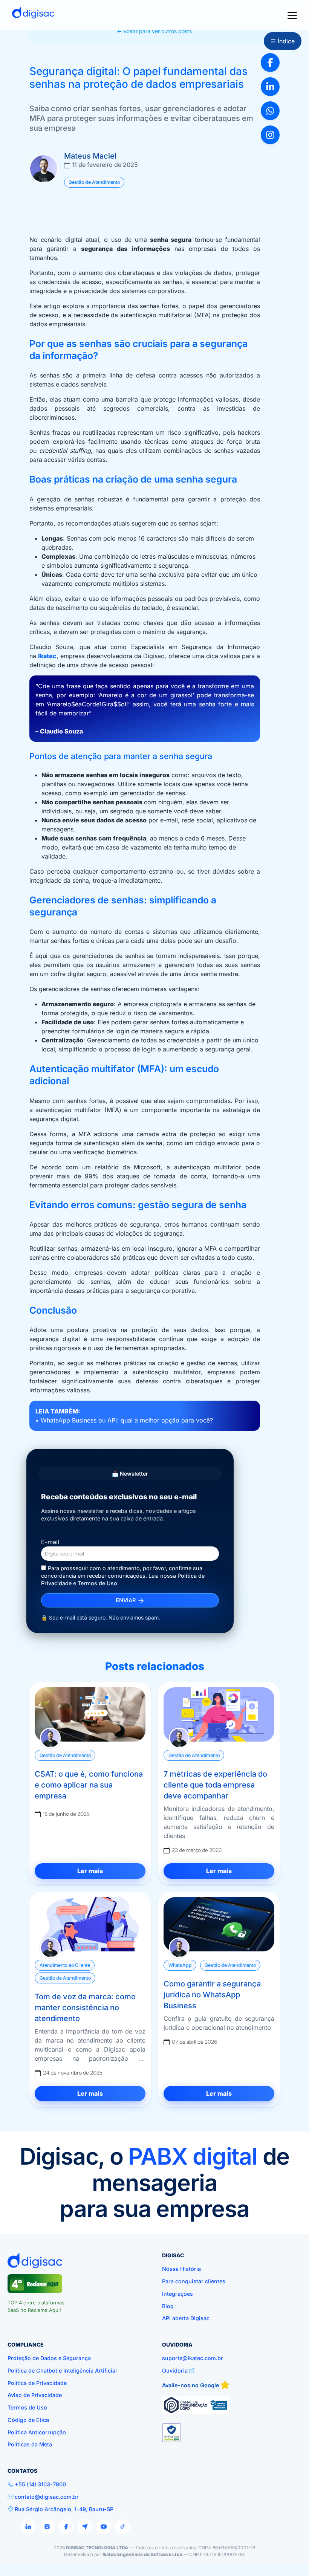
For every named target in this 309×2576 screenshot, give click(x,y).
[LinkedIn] (28, 2527)
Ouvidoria (175, 2371)
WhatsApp (180, 1965)
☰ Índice (283, 41)
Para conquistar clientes (194, 2281)
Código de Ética (28, 2420)
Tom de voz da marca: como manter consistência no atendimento (85, 2008)
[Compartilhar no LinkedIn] (270, 87)
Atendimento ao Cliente (65, 1965)
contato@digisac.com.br (47, 2497)
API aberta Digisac (186, 2318)
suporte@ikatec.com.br (193, 2358)
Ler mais (90, 1871)
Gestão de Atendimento (94, 182)
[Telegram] (85, 2527)
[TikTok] (122, 2527)
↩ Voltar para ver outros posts (154, 31)
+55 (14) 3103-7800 (40, 2484)
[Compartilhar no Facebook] (270, 63)
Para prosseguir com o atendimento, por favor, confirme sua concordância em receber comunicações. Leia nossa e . (123, 1576)
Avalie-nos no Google (191, 2385)
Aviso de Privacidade (35, 2395)
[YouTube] (104, 2527)
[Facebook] (66, 2527)
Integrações (177, 2294)
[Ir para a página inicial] (33, 15)
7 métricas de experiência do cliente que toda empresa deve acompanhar (215, 1785)
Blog (168, 2306)
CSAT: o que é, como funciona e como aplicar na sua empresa (89, 1785)
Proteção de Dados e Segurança (49, 2358)
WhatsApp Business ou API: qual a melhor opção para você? (127, 1420)
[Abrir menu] (292, 15)
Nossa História (181, 2269)
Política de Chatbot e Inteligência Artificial (62, 2371)
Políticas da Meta (30, 2444)
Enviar (126, 1600)
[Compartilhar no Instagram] (270, 135)
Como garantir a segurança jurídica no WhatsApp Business (212, 1995)
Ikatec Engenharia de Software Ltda (142, 2554)
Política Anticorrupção (37, 2432)
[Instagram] (47, 2527)
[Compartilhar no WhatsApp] (270, 111)
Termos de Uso (97, 1583)
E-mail (50, 1542)
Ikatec (47, 656)
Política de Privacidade (37, 2383)
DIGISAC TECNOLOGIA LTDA (97, 2548)
